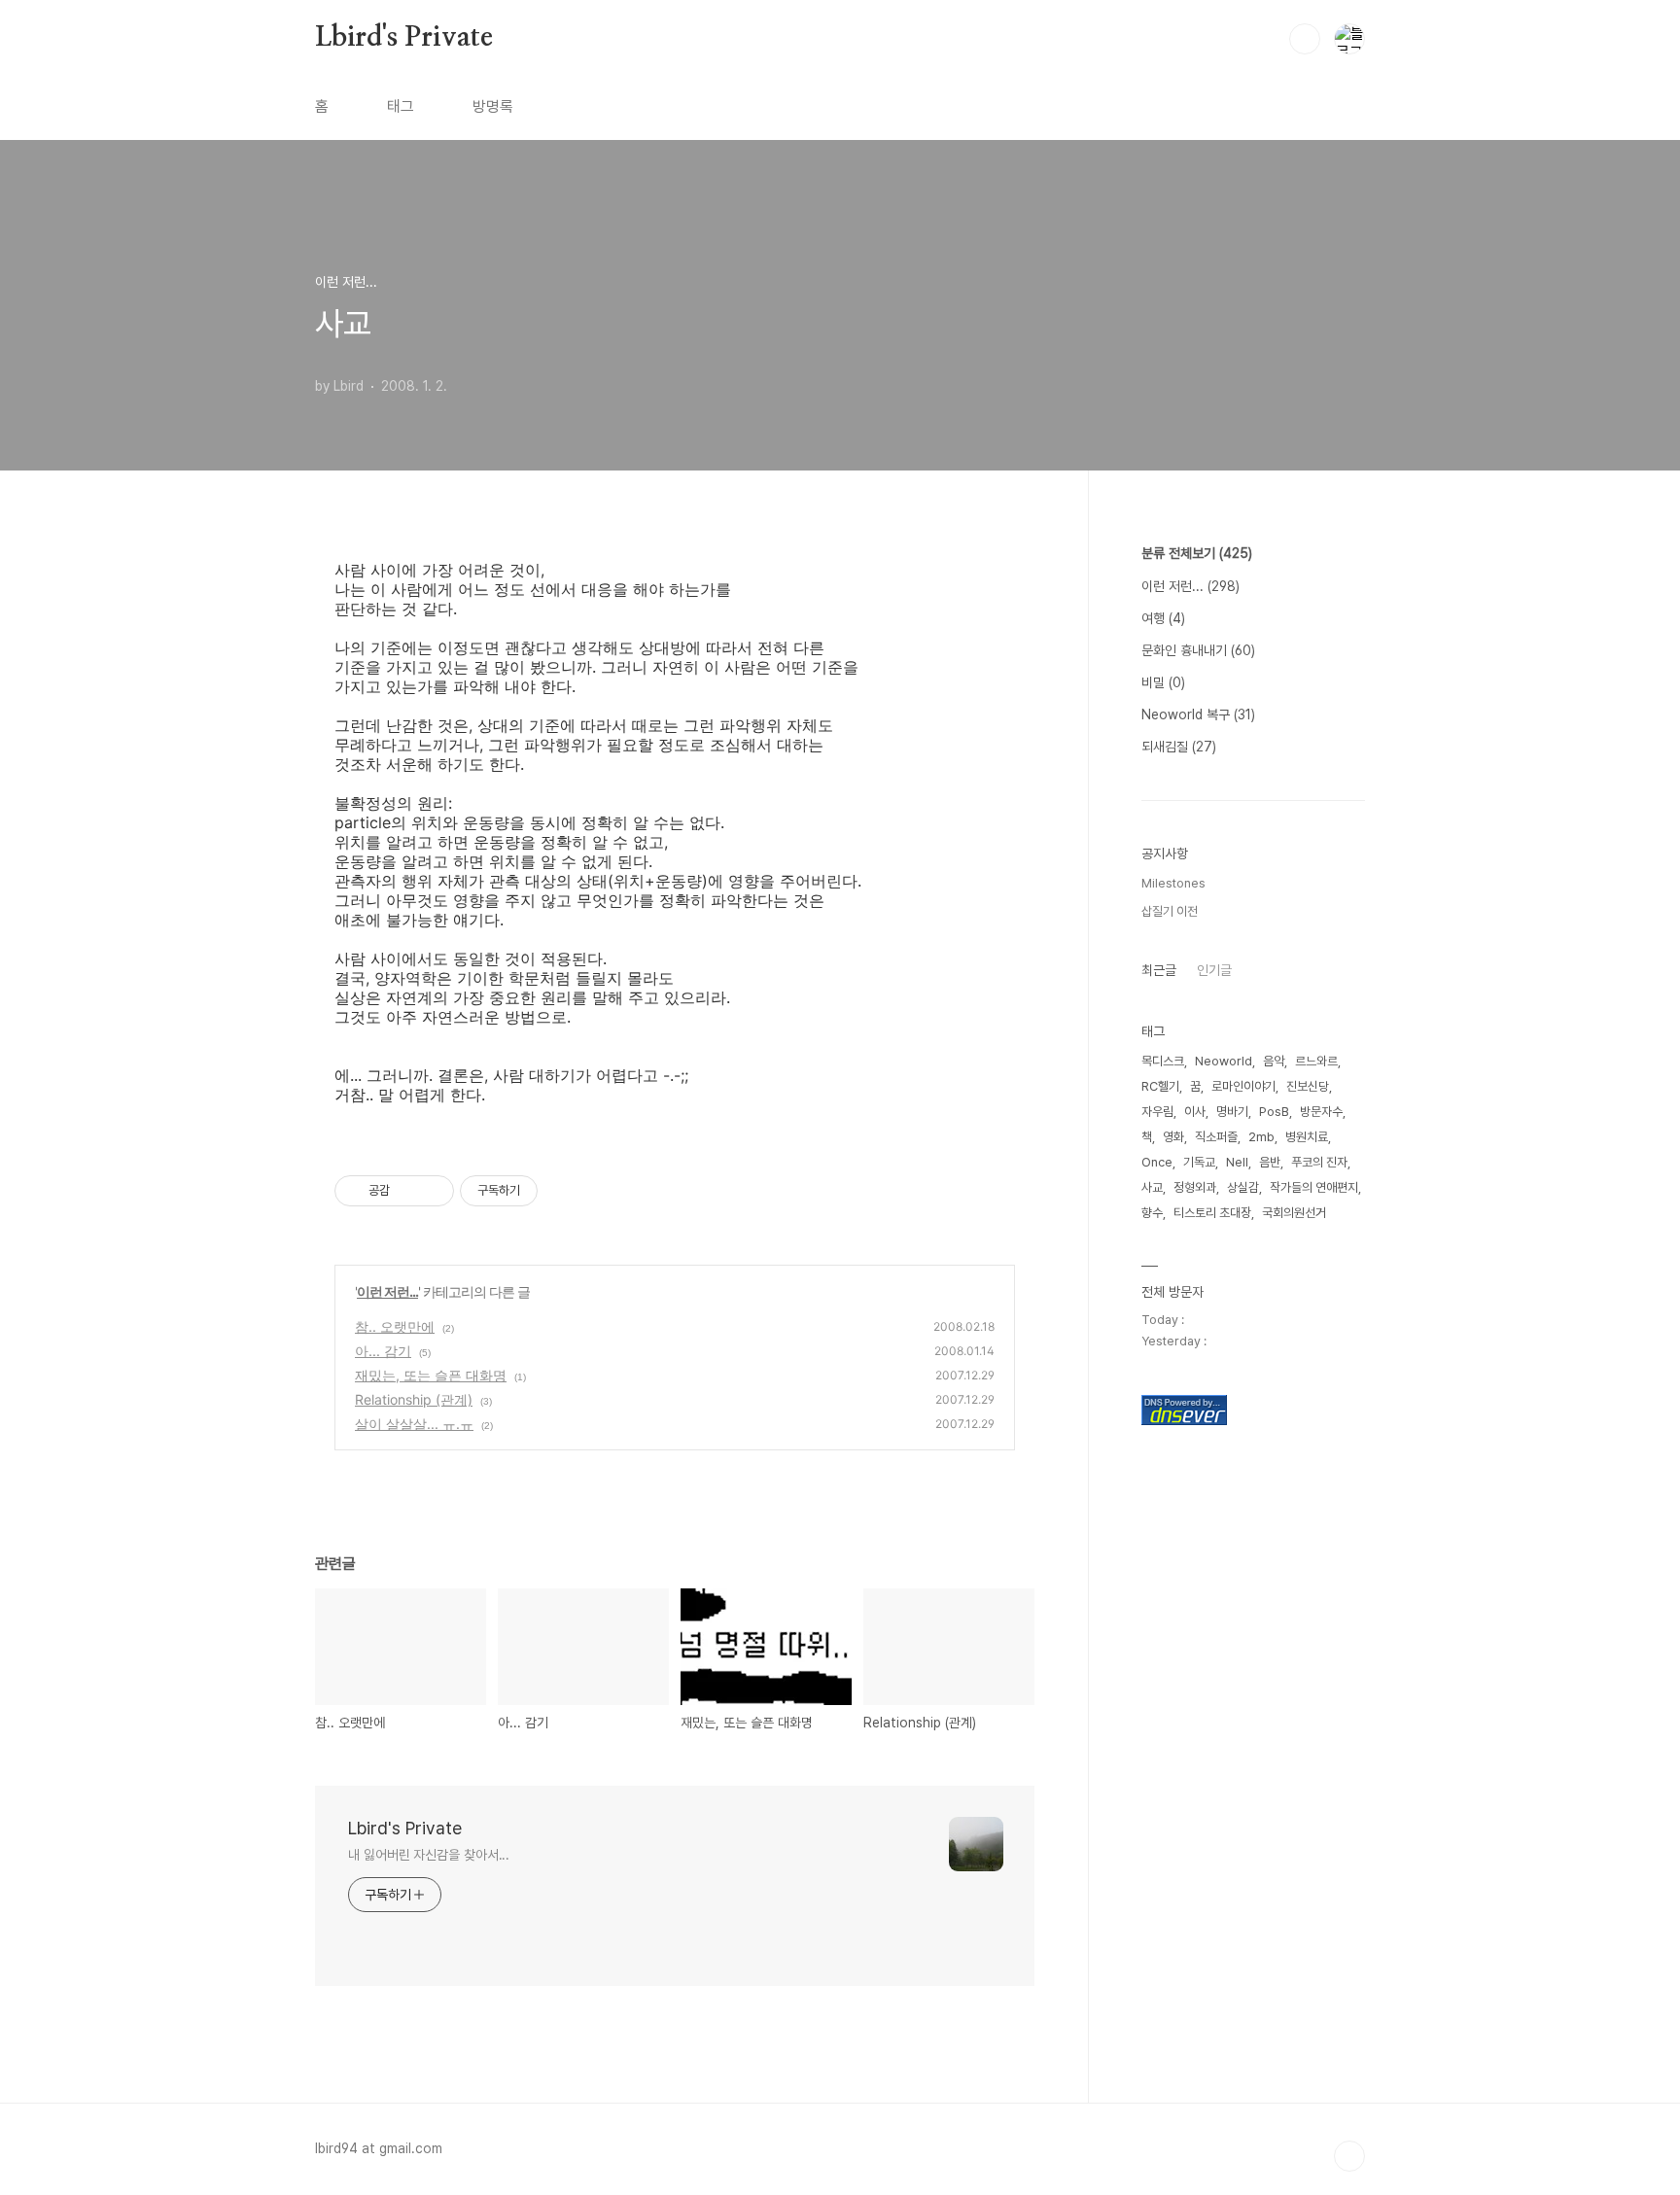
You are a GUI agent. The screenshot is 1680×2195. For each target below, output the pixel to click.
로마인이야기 (1243, 1086)
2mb (1261, 1137)
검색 (1305, 39)
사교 (1152, 1187)
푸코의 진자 (1319, 1162)
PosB (1274, 1112)
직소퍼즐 (1216, 1137)
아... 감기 (383, 1351)
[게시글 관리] (432, 1191)
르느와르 (1316, 1061)
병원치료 (1307, 1137)
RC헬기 (1160, 1086)
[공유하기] (408, 1191)
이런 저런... (387, 1291)
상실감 (1243, 1187)
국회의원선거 (1294, 1213)
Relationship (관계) (414, 1399)
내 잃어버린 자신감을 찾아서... (429, 1855)
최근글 (1159, 970)
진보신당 (1308, 1086)
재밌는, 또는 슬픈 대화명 (431, 1375)
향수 (1152, 1213)
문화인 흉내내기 (1198, 650)
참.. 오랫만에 (395, 1326)
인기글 (1214, 970)
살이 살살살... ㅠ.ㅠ (414, 1424)
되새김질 (1179, 747)
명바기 (1232, 1112)
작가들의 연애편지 (1314, 1187)
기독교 (1199, 1162)
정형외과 (1195, 1187)
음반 (1270, 1162)
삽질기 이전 (1170, 911)
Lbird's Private (404, 38)
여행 (1163, 618)
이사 (1195, 1112)
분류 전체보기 (1197, 553)
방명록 (493, 106)
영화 (1173, 1137)
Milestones (1173, 883)
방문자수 (1321, 1112)
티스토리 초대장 (1212, 1213)
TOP (1349, 2156)
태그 (401, 106)
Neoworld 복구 (1198, 714)
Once (1157, 1162)
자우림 (1157, 1112)
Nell (1237, 1162)
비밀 (1163, 682)
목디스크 (1163, 1061)
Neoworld (1224, 1061)
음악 (1274, 1061)
